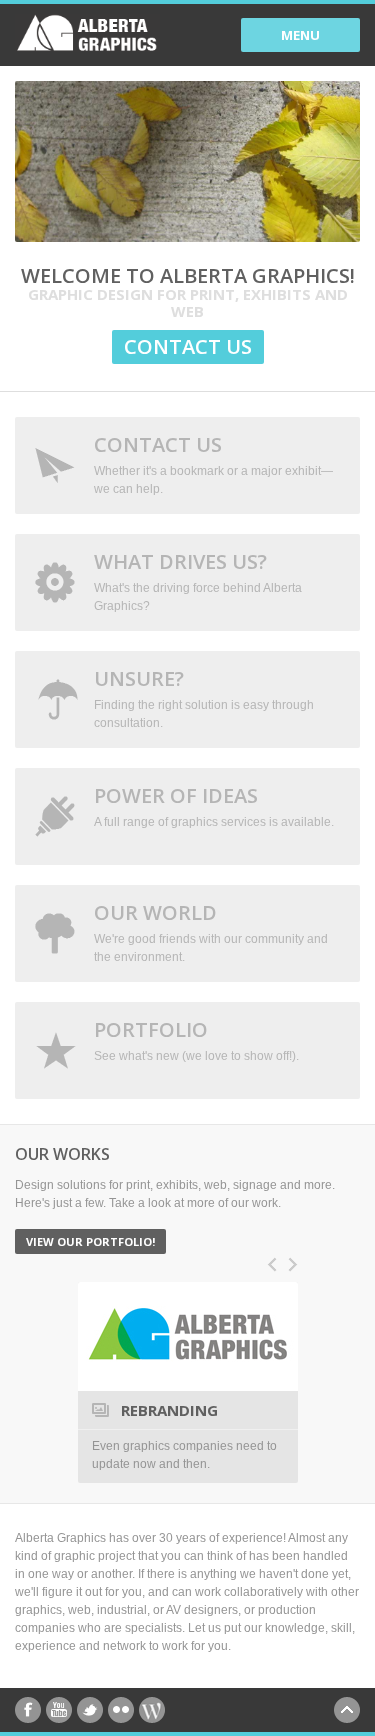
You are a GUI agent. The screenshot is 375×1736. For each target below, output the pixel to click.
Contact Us (188, 346)
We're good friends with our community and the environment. (211, 931)
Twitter (90, 1710)
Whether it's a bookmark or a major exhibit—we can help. (213, 463)
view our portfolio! (90, 1241)
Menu (300, 35)
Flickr (121, 1710)
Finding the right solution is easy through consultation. (204, 697)
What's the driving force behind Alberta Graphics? (198, 580)
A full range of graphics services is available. (214, 805)
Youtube (59, 1710)
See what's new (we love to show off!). (196, 1039)
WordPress (152, 1710)
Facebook (28, 1710)
